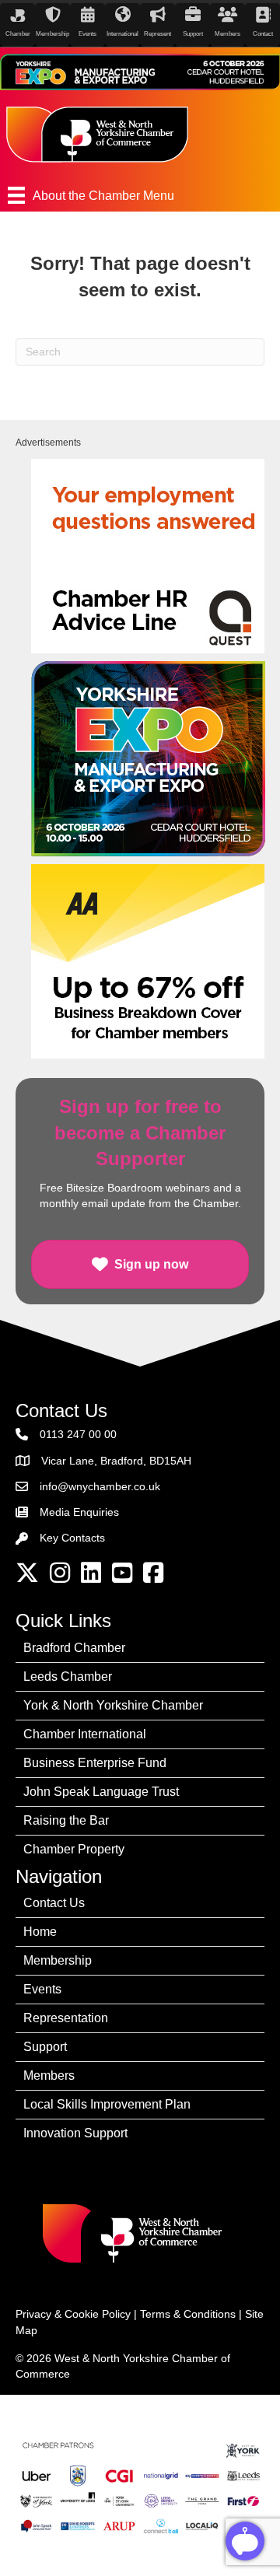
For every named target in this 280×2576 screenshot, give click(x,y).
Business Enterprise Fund (95, 1763)
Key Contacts (72, 1538)
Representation (66, 2018)
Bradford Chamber (74, 1648)
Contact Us (54, 1903)
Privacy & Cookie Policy (73, 2314)
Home (40, 1932)
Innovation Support (75, 2133)
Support (45, 2047)
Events (42, 1989)
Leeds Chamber (68, 1676)
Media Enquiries (79, 1512)
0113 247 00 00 (78, 1434)
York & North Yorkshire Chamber (113, 1705)
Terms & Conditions (188, 2314)
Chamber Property (74, 1849)
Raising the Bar (66, 1820)
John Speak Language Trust (101, 1792)
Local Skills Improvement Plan (107, 2104)
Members (49, 2075)
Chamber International (85, 1734)
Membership (58, 1960)
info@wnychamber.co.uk (100, 1486)
